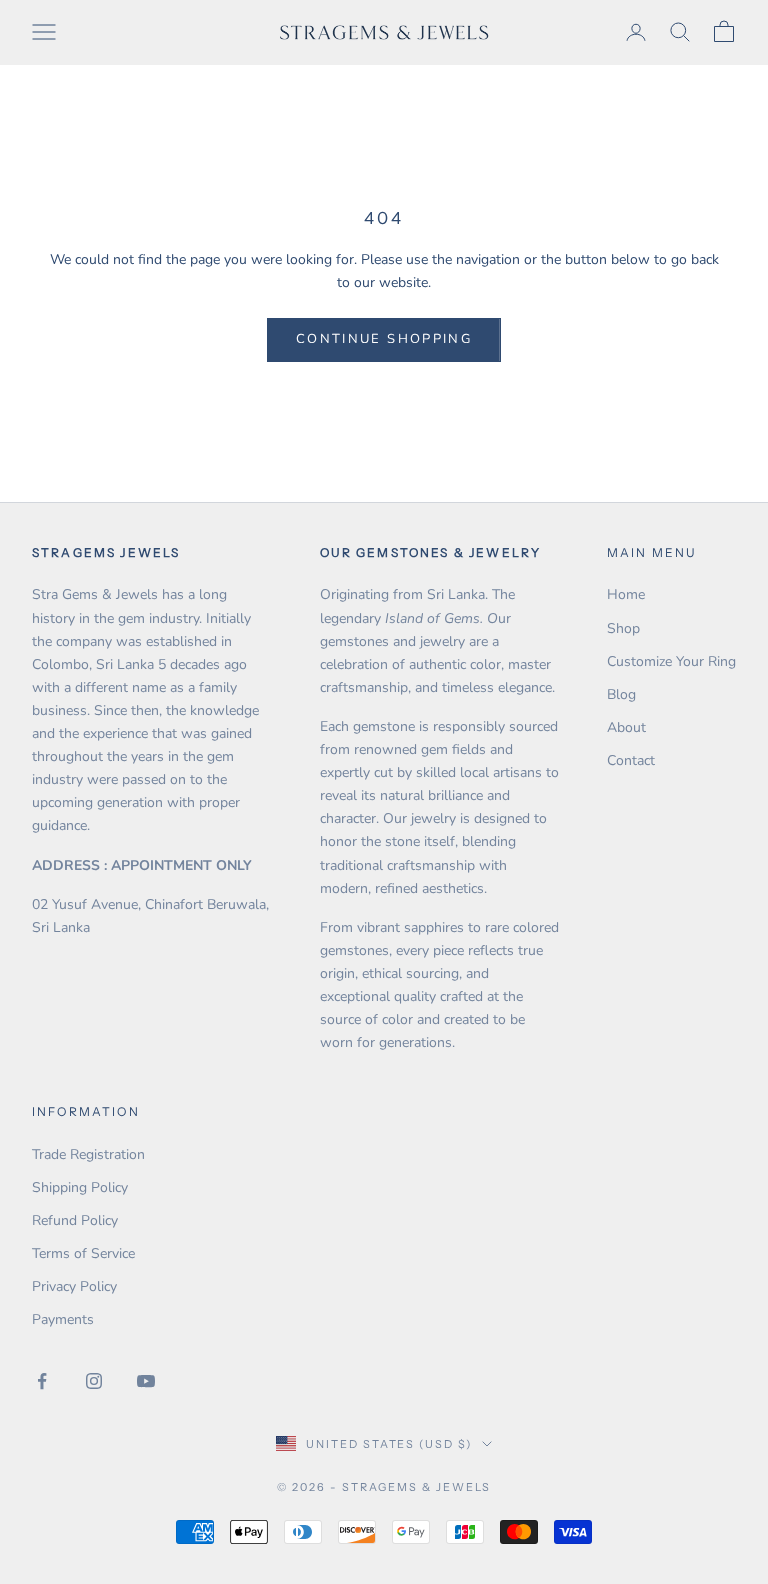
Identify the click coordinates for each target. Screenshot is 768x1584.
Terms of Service (83, 1253)
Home (626, 594)
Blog (621, 694)
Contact (631, 760)
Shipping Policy (80, 1187)
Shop (623, 628)
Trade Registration (88, 1154)
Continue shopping (384, 339)
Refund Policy (75, 1220)
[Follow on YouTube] (146, 1381)
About (626, 727)
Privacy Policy (74, 1286)
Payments (63, 1319)
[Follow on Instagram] (94, 1381)
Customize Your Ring (671, 661)
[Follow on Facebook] (42, 1381)
